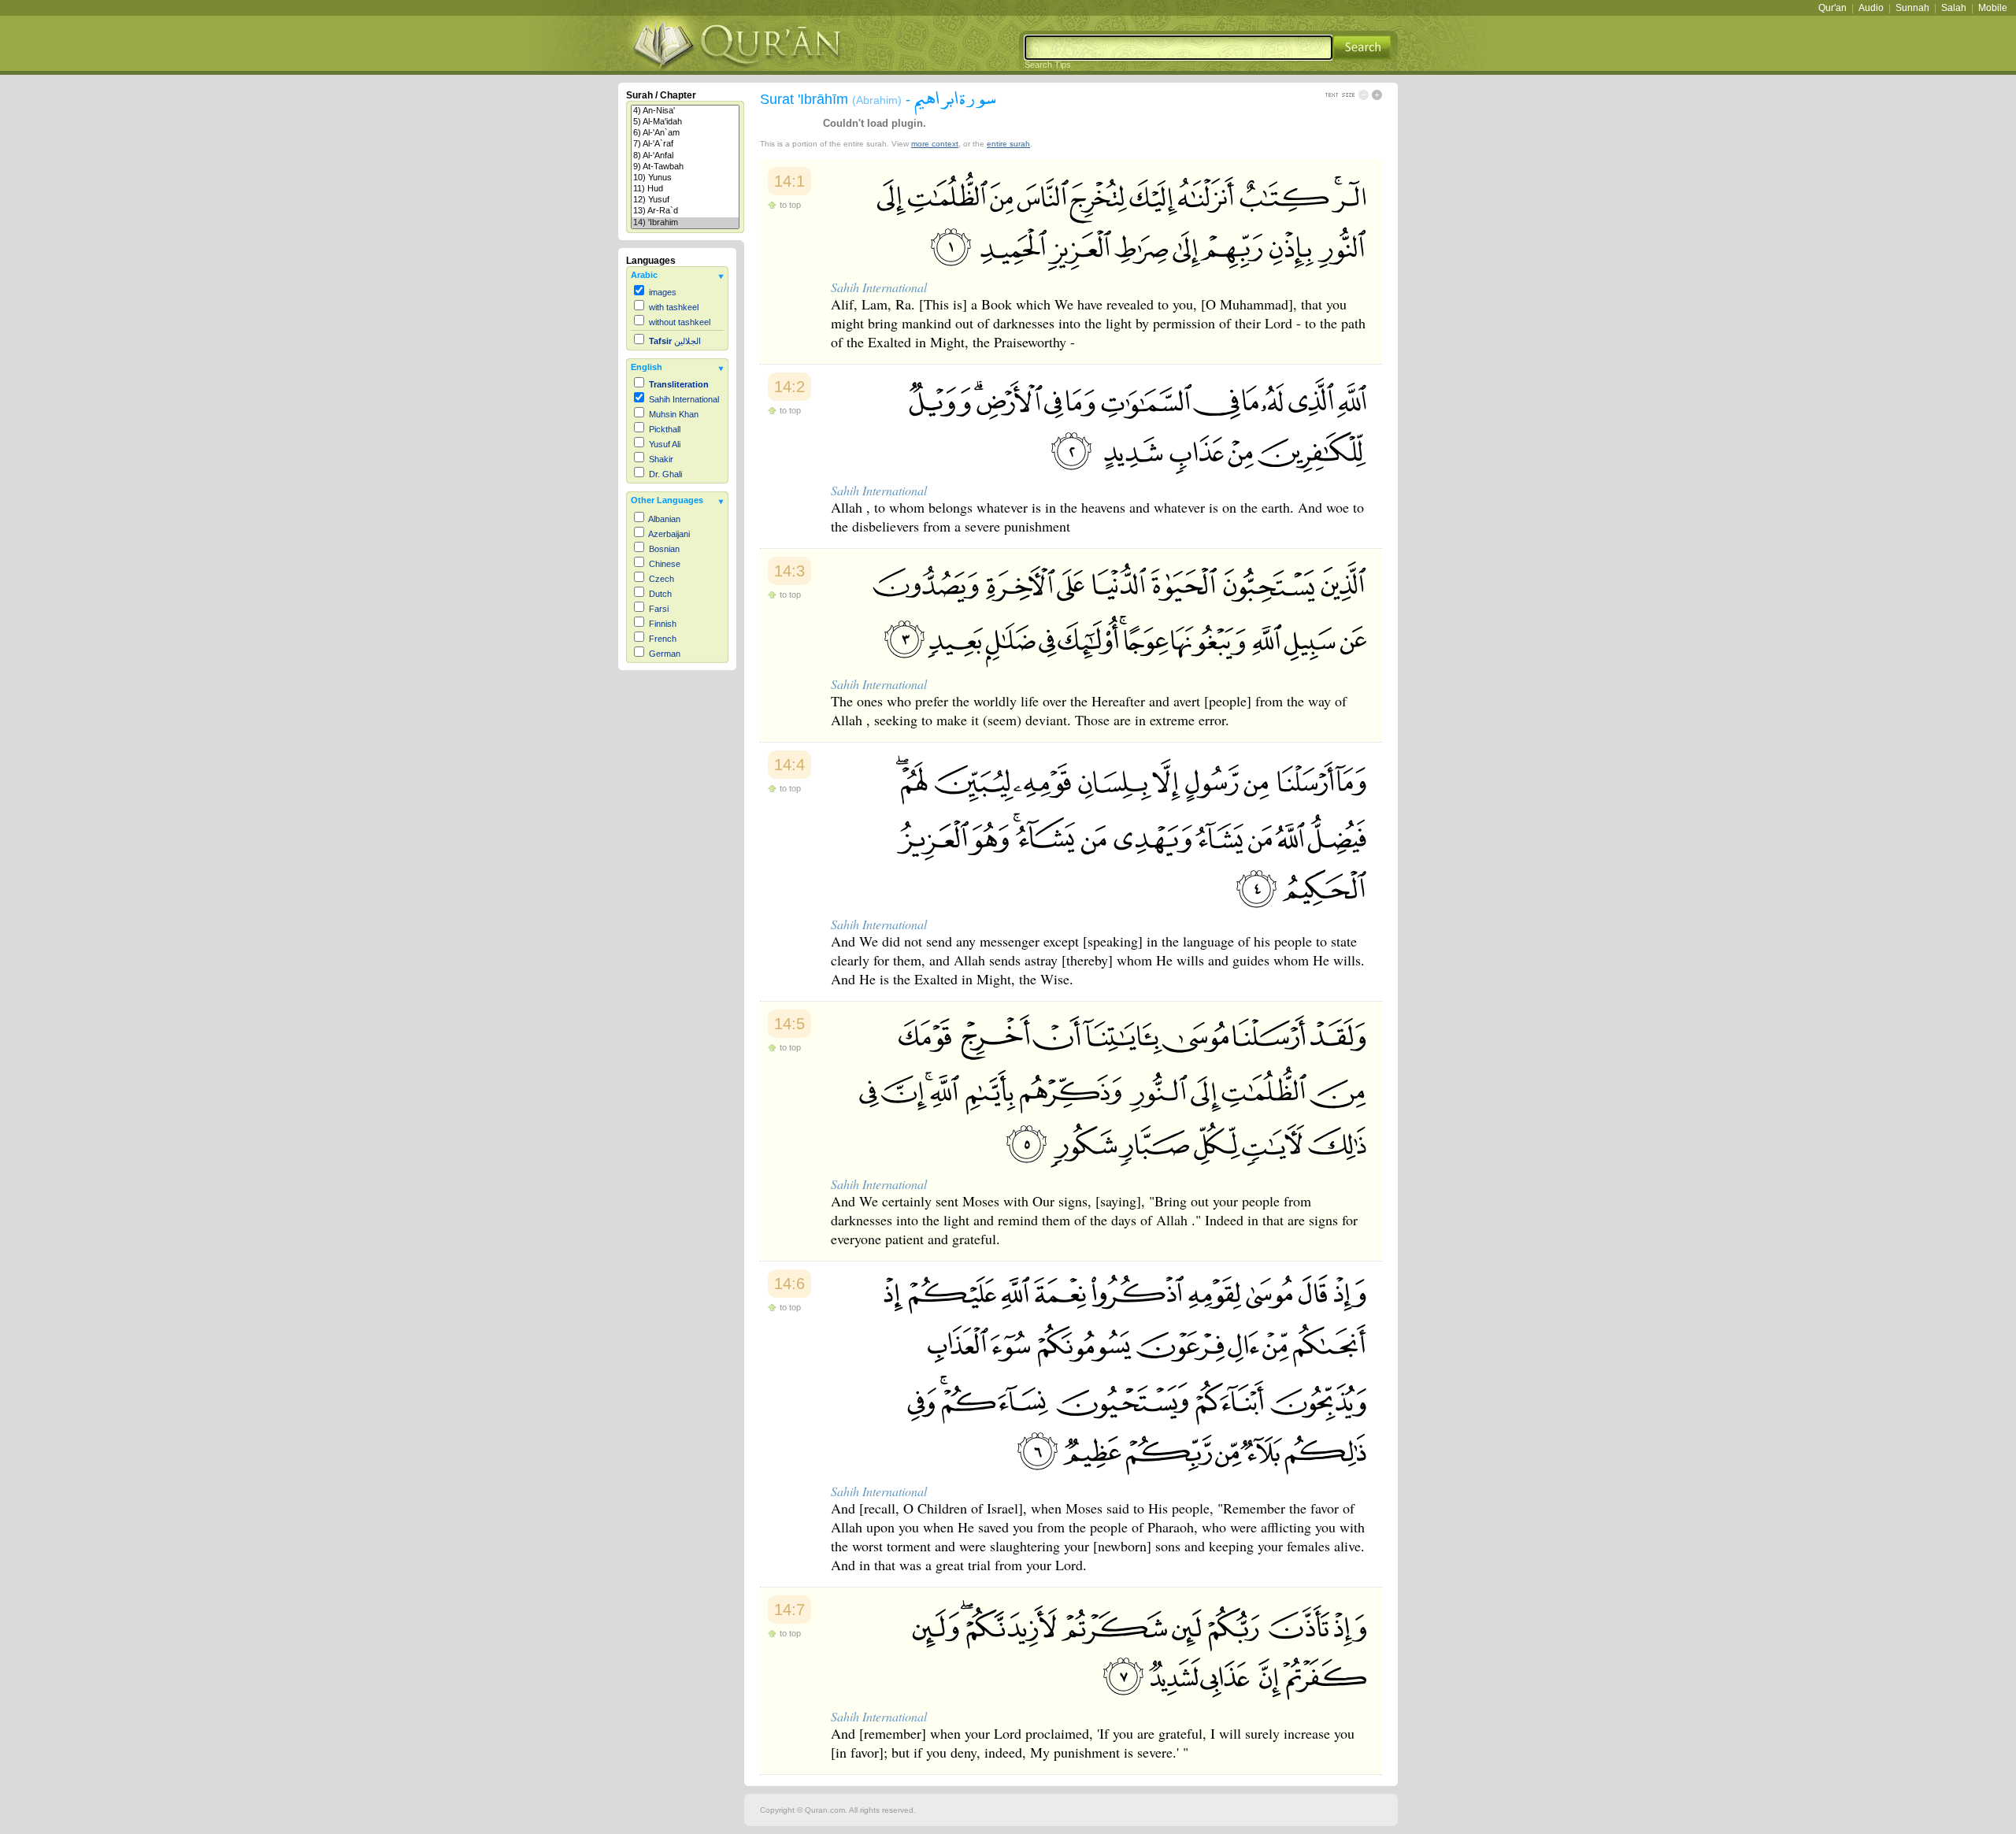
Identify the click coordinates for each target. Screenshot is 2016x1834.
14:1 (789, 181)
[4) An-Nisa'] (685, 111)
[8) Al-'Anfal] (685, 156)
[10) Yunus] (685, 178)
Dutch (660, 594)
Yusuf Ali (665, 444)
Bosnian (664, 549)
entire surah (1008, 144)
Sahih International (684, 399)
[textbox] (1178, 48)
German (665, 654)
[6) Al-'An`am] (685, 133)
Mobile (1993, 8)
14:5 (789, 1024)
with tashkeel (674, 307)
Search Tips (1048, 65)
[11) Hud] (685, 189)
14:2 (789, 387)
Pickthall (665, 429)
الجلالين (675, 341)
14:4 (789, 765)
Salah (1954, 8)
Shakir (661, 459)
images (663, 292)
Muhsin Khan (674, 414)
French (663, 639)
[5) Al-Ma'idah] (685, 122)
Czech (661, 579)
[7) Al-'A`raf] (685, 144)
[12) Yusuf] (685, 200)
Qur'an (1833, 8)
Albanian (664, 519)
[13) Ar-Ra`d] (685, 211)
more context (935, 144)
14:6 (789, 1284)
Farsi (659, 609)
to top (790, 205)
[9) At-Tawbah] (685, 167)
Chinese (665, 564)
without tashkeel (680, 322)
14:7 (789, 1610)
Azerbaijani (669, 534)
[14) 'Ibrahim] (685, 223)
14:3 (789, 571)
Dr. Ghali (665, 474)
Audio (1871, 8)
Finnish (663, 624)
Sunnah (1912, 8)
